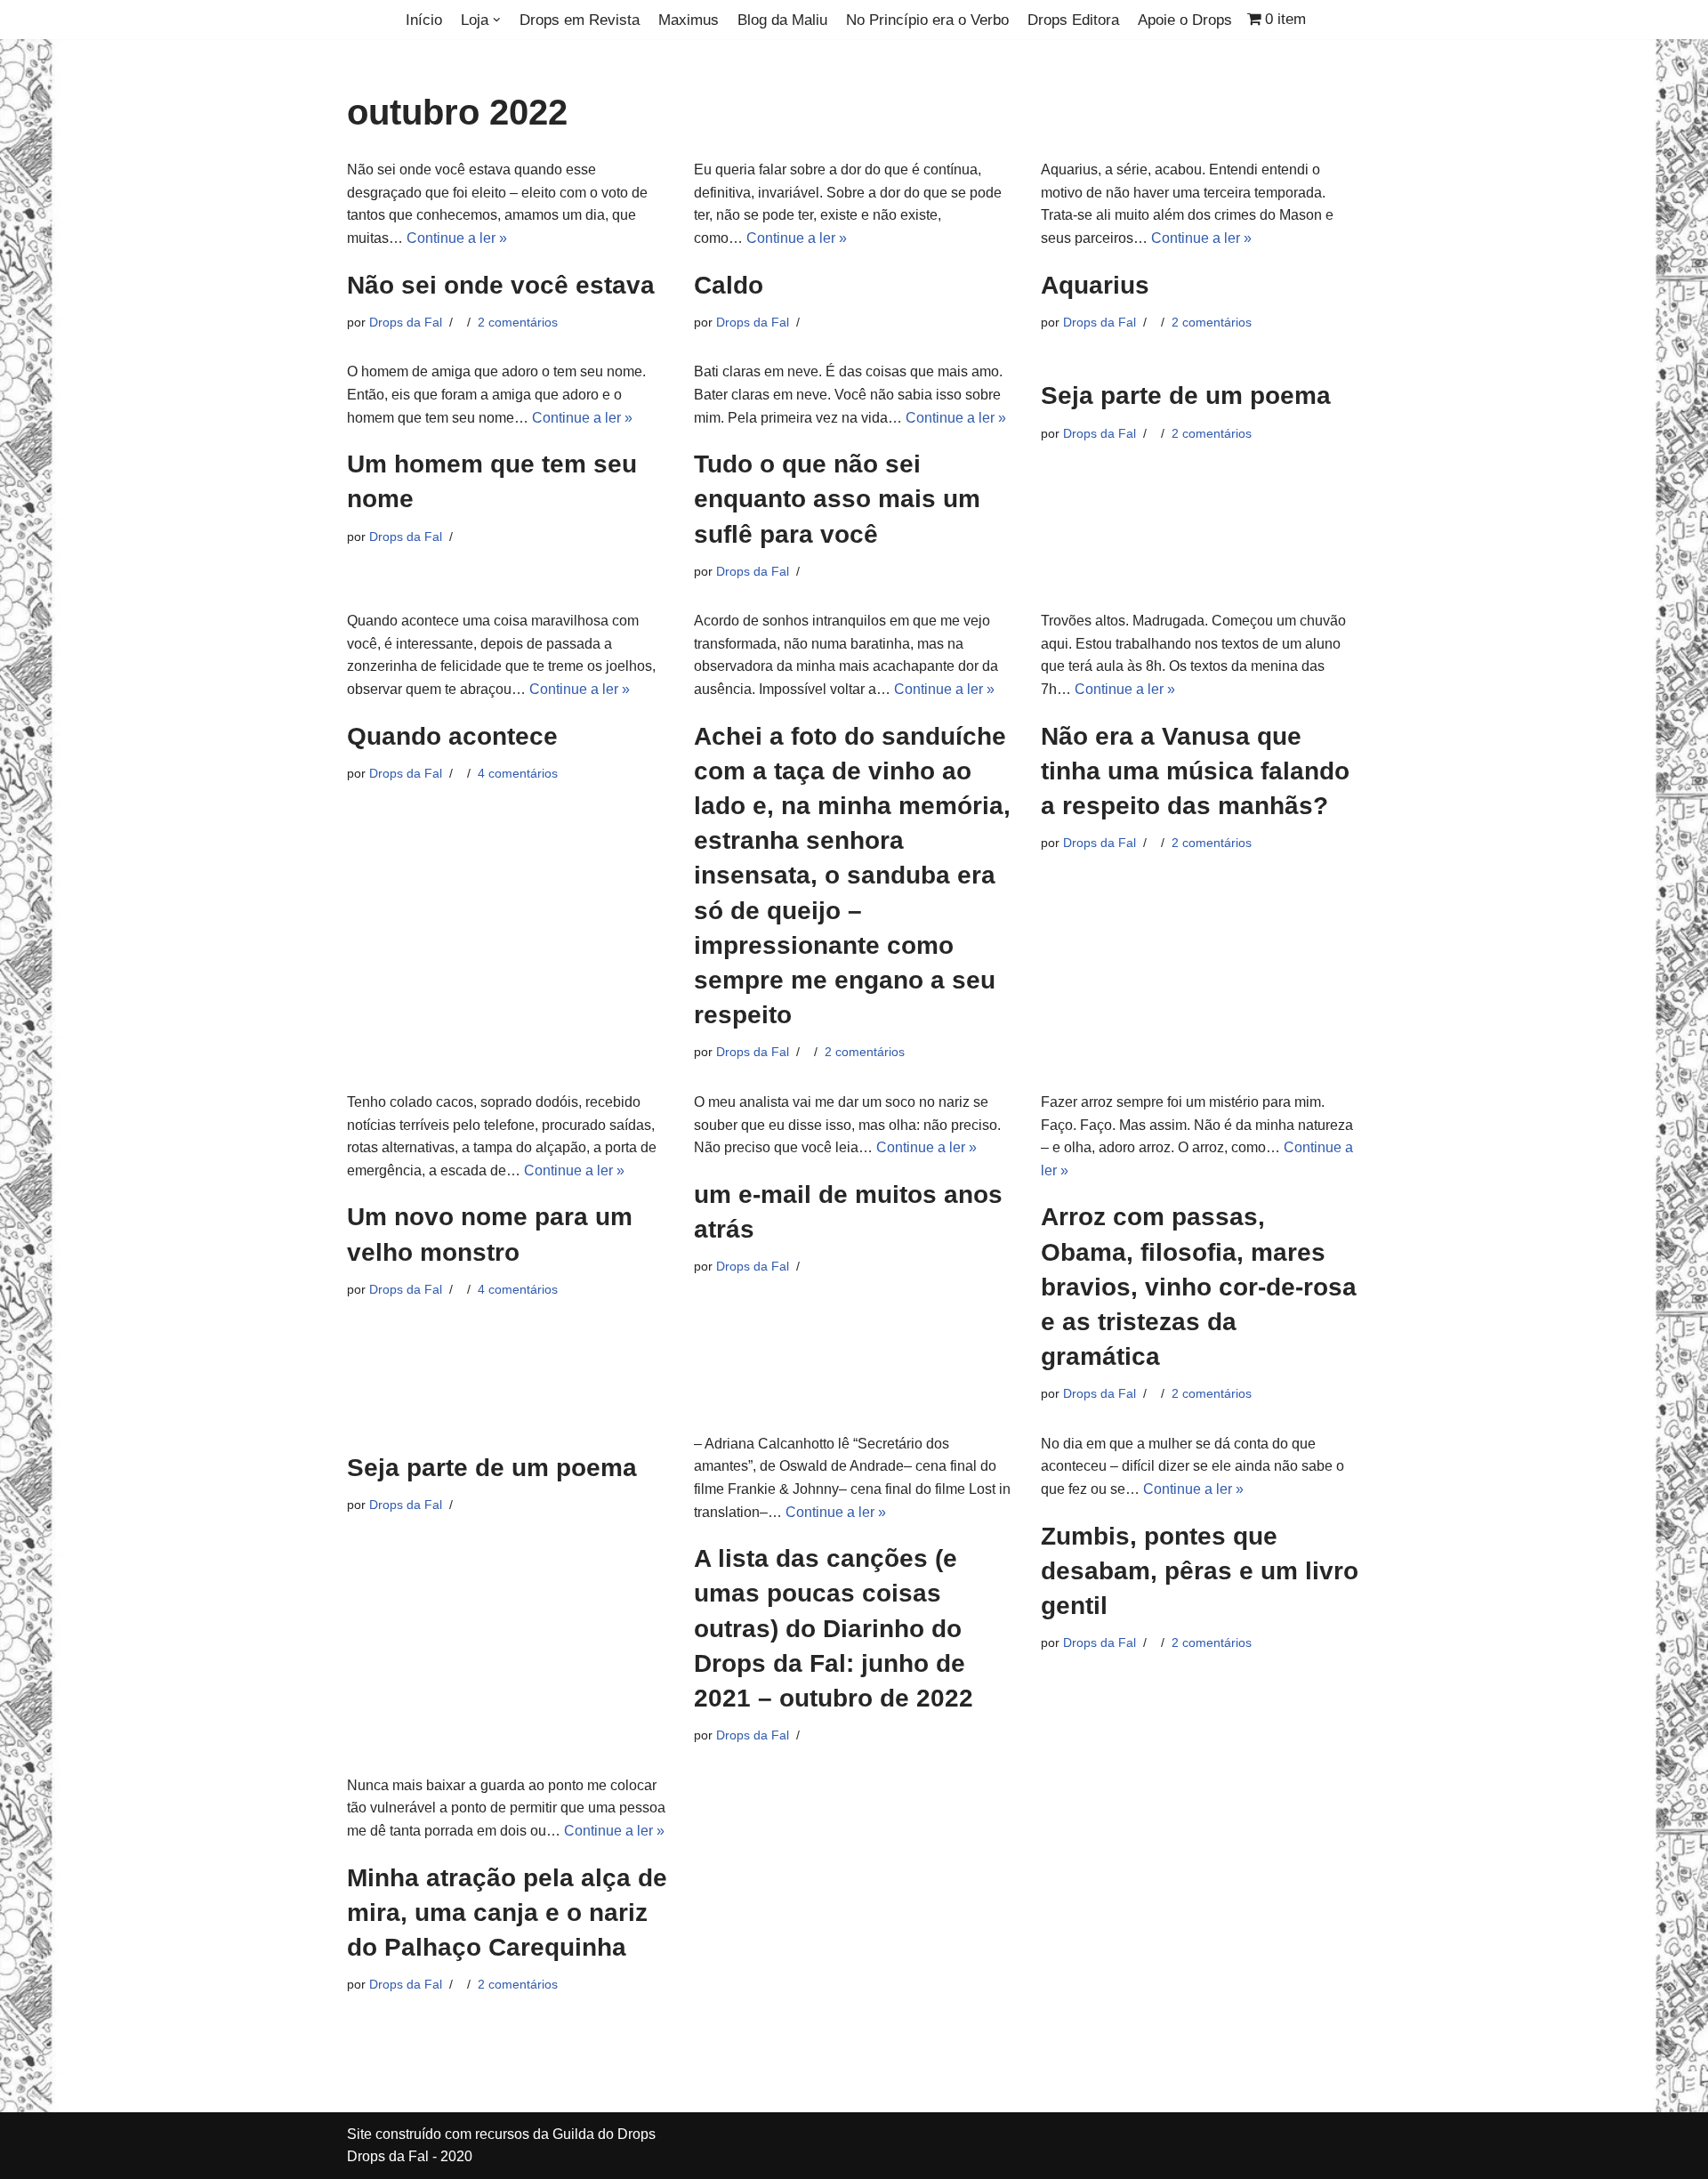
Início (424, 20)
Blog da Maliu (782, 20)
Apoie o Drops (1185, 20)
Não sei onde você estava (501, 285)
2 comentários (518, 322)
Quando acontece (452, 736)
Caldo (729, 285)
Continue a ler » (457, 238)
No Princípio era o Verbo (927, 20)
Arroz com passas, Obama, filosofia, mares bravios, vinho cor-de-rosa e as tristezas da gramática (1199, 1287)
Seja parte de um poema (1186, 395)
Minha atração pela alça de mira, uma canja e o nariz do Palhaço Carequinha (507, 1913)
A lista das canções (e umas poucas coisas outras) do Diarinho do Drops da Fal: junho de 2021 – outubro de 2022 (834, 1628)
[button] (497, 20)
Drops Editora (1073, 20)
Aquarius (1095, 285)
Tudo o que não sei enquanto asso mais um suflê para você (837, 499)
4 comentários (518, 773)
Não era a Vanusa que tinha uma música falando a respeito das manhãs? (1195, 771)
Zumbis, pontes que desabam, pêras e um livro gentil (1200, 1571)
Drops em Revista (580, 20)
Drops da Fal (406, 322)
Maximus (689, 20)
